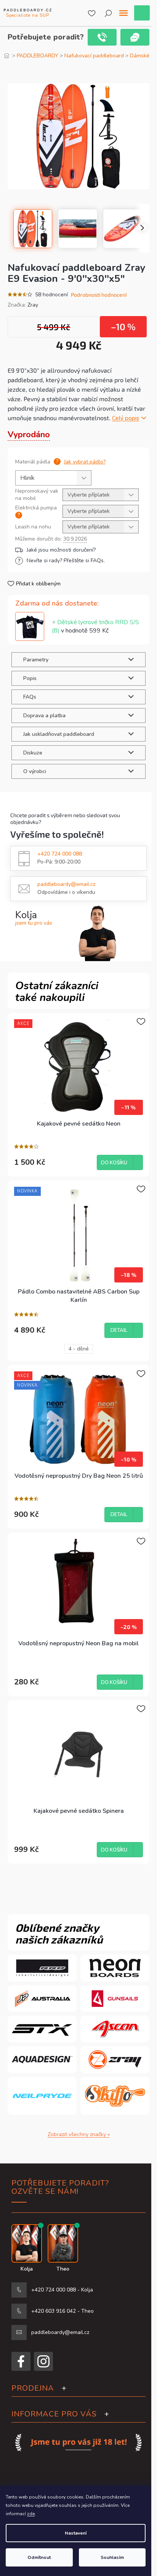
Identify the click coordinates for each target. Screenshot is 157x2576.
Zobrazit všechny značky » (79, 2134)
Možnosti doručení (77, 550)
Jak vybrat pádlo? (85, 462)
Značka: (23, 305)
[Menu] (123, 13)
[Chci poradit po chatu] (135, 37)
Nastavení (76, 2533)
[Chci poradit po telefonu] (102, 37)
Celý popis (126, 418)
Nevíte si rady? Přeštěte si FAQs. (66, 561)
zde (31, 2514)
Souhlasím (112, 2557)
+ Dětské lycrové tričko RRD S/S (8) (95, 626)
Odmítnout (39, 2557)
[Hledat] (108, 13)
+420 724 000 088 (60, 854)
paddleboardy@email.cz (66, 884)
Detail (119, 1330)
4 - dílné (79, 1349)
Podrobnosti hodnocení (99, 295)
